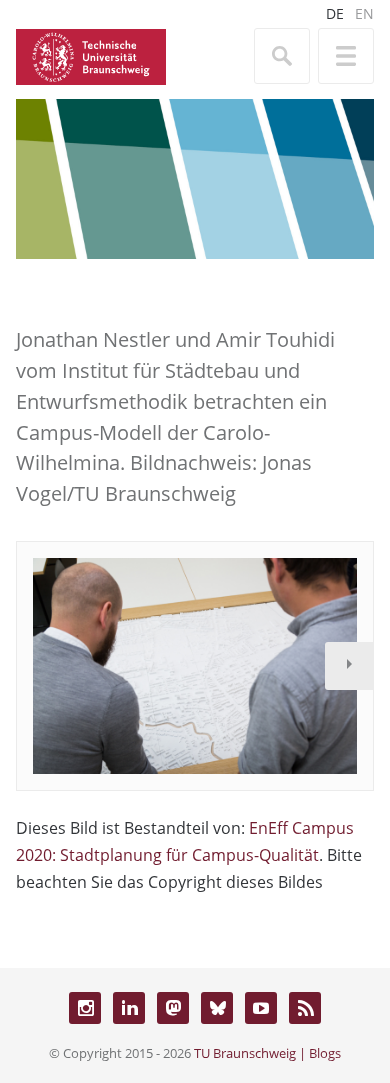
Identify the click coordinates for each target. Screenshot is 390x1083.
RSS (305, 1008)
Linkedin (129, 1008)
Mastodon (173, 1008)
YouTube (261, 1008)
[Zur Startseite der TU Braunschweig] (91, 55)
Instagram (85, 1008)
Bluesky (217, 1008)
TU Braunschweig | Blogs (267, 1053)
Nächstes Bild (349, 666)
